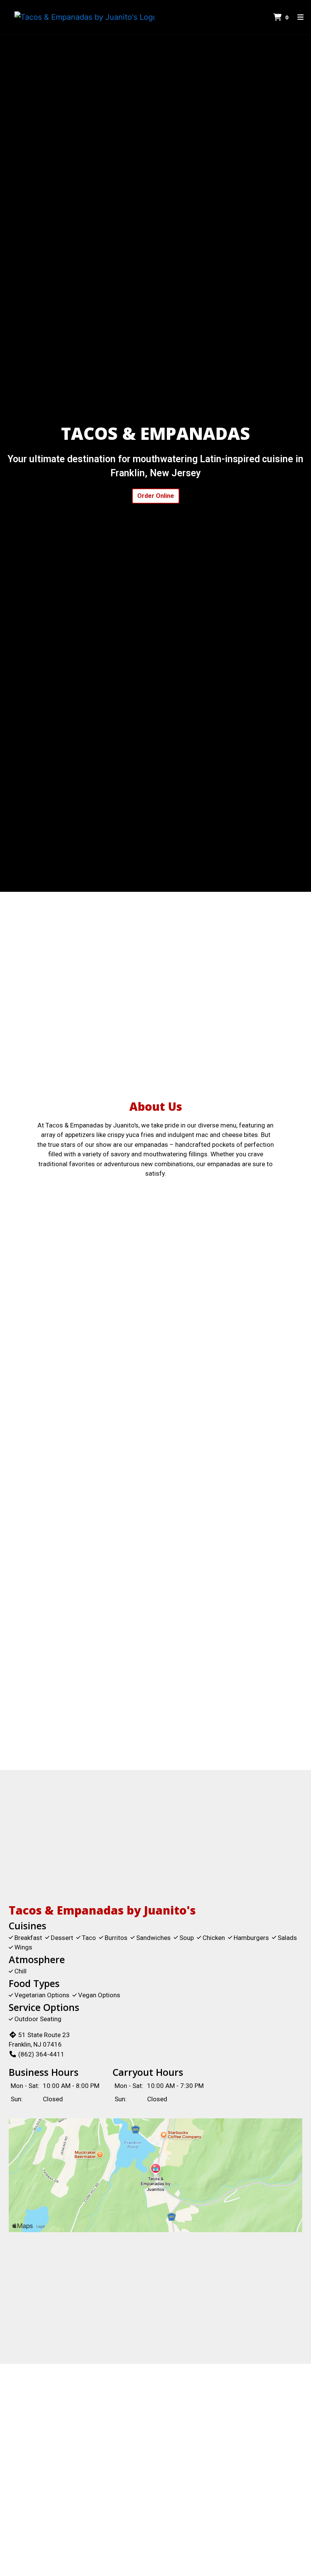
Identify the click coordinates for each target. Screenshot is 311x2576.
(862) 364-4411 (41, 2054)
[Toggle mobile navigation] (301, 17)
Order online (156, 496)
